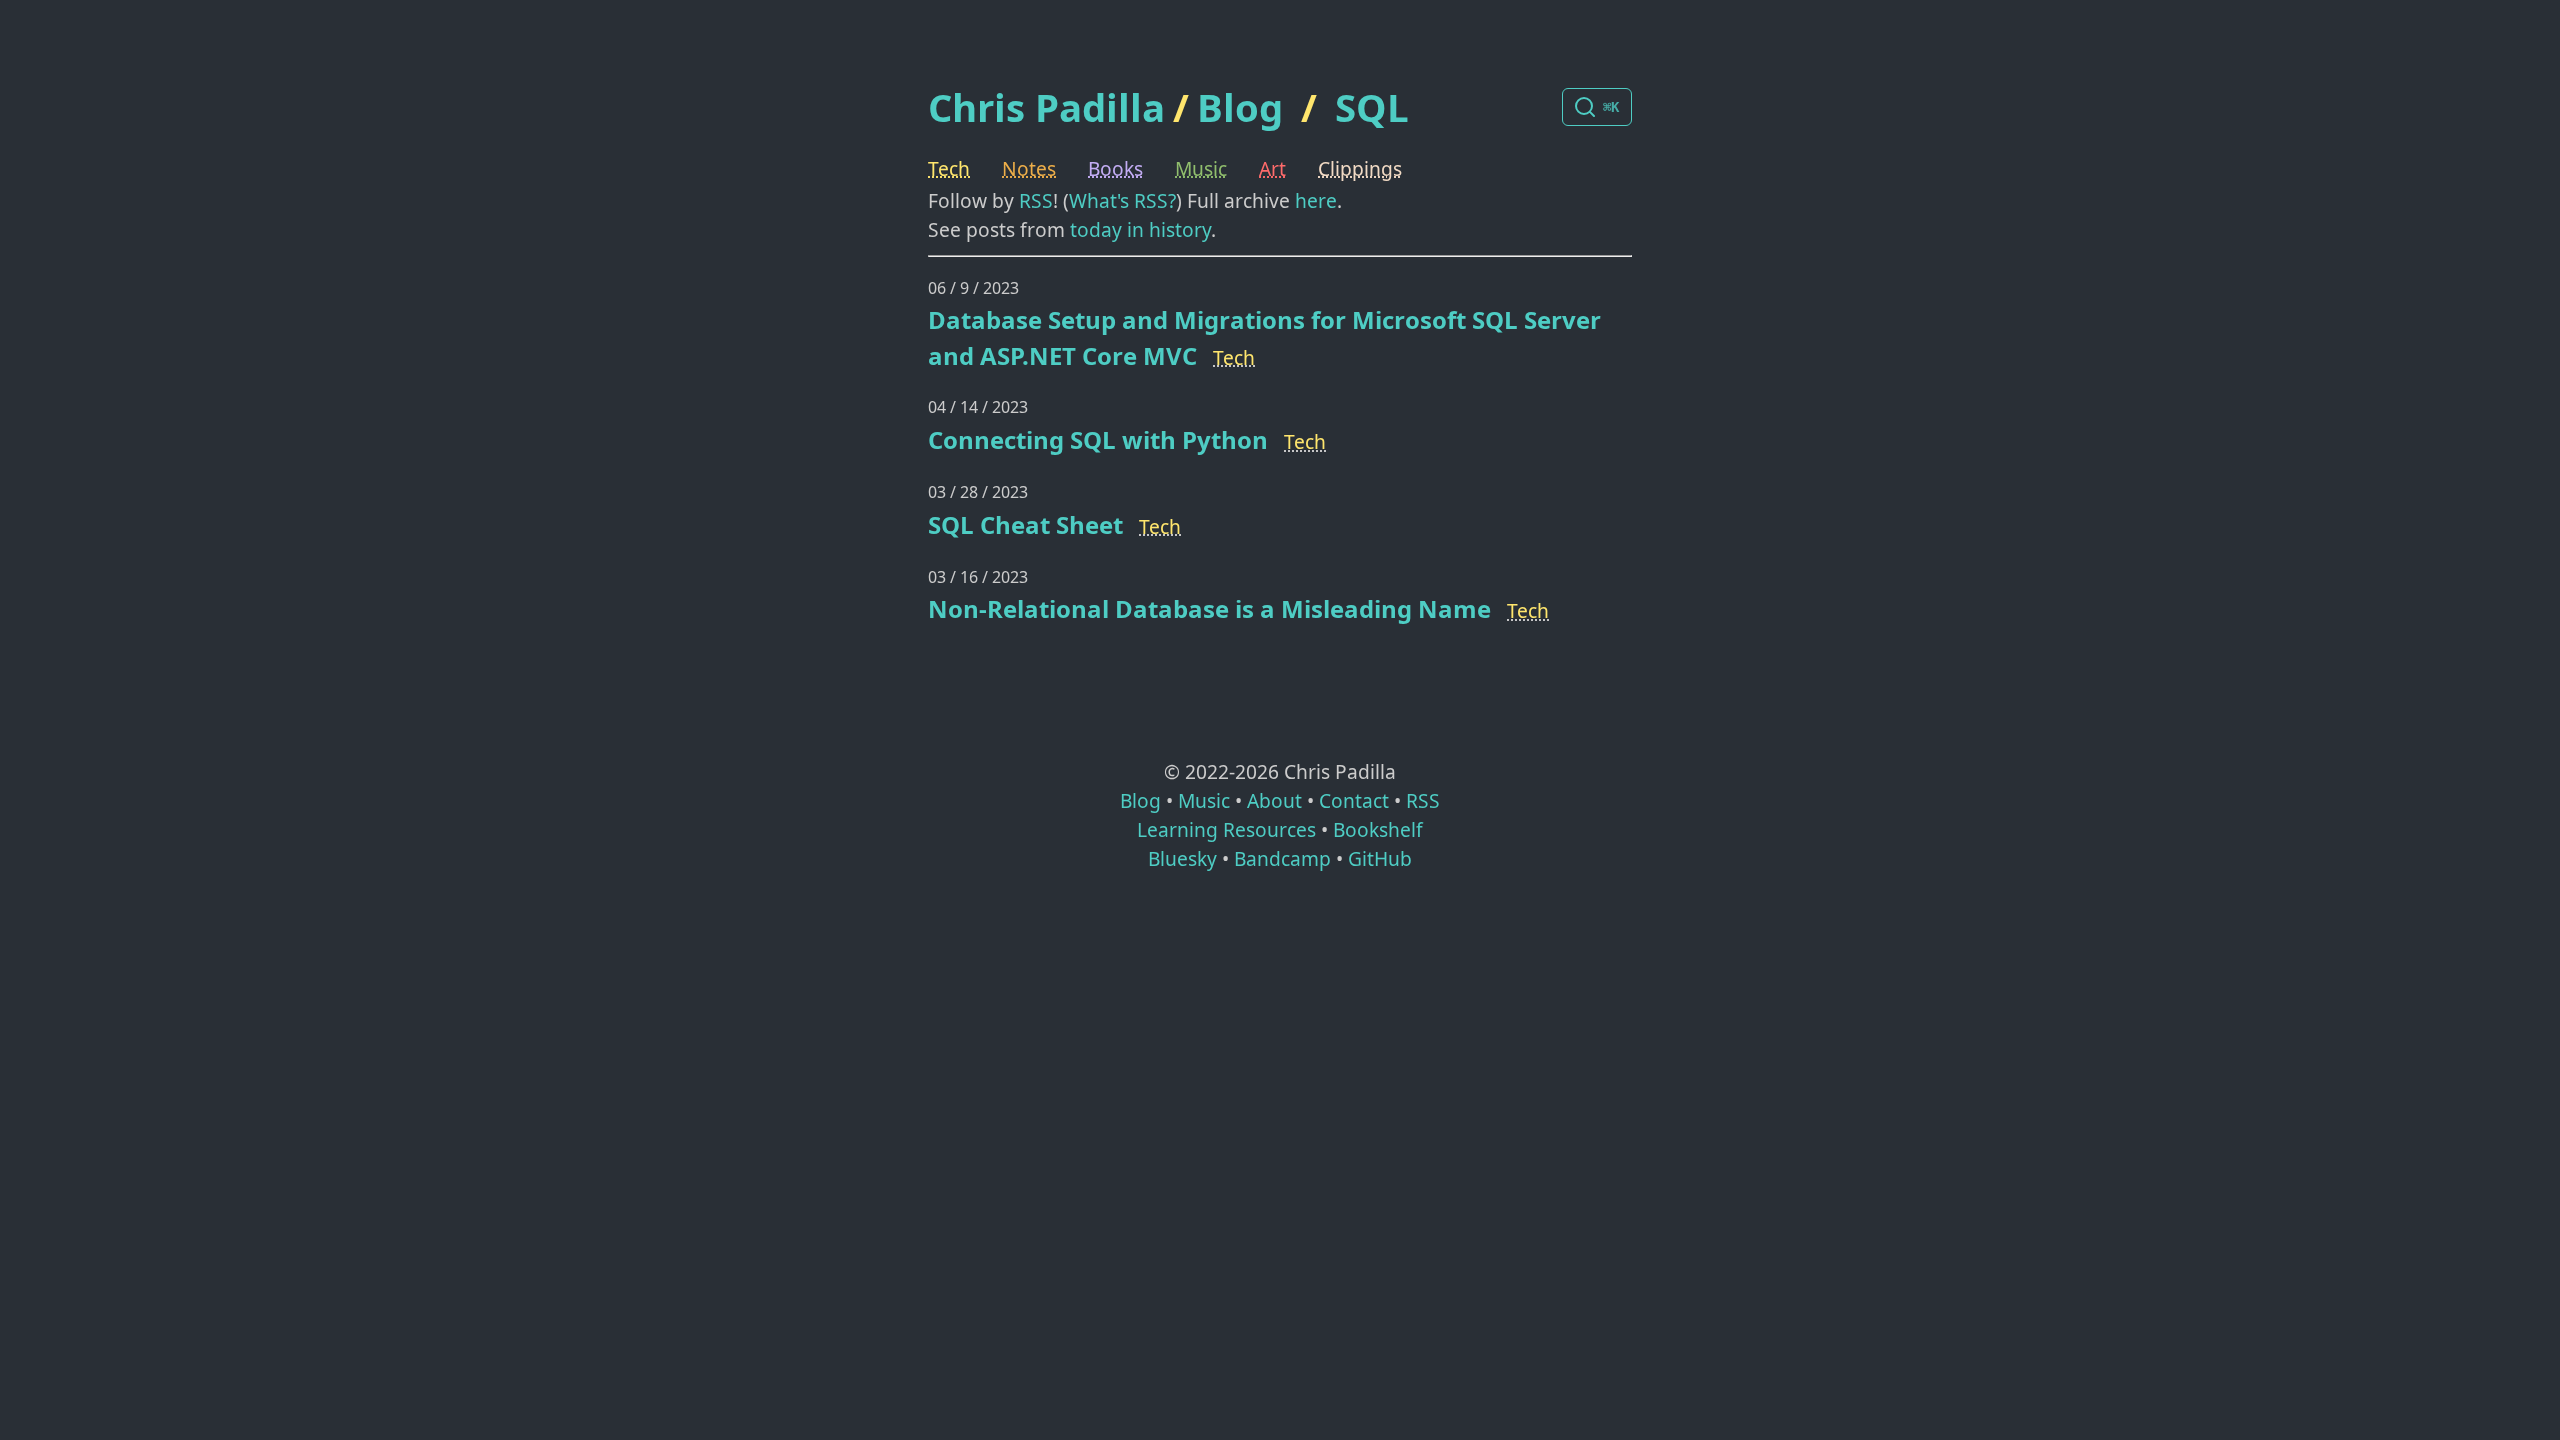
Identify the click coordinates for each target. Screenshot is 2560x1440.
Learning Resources (1226, 829)
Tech (949, 168)
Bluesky (1182, 858)
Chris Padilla (1046, 107)
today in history (1140, 229)
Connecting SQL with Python (1098, 439)
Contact (1354, 800)
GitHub (1380, 858)
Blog (1240, 107)
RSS (1036, 200)
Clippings (1360, 168)
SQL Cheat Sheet (1025, 524)
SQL (1372, 107)
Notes (1029, 168)
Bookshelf (1378, 829)
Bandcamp (1282, 858)
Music (1201, 168)
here (1316, 200)
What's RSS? (1122, 200)
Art (1272, 168)
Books (1115, 168)
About (1274, 800)
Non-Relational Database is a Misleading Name (1209, 608)
